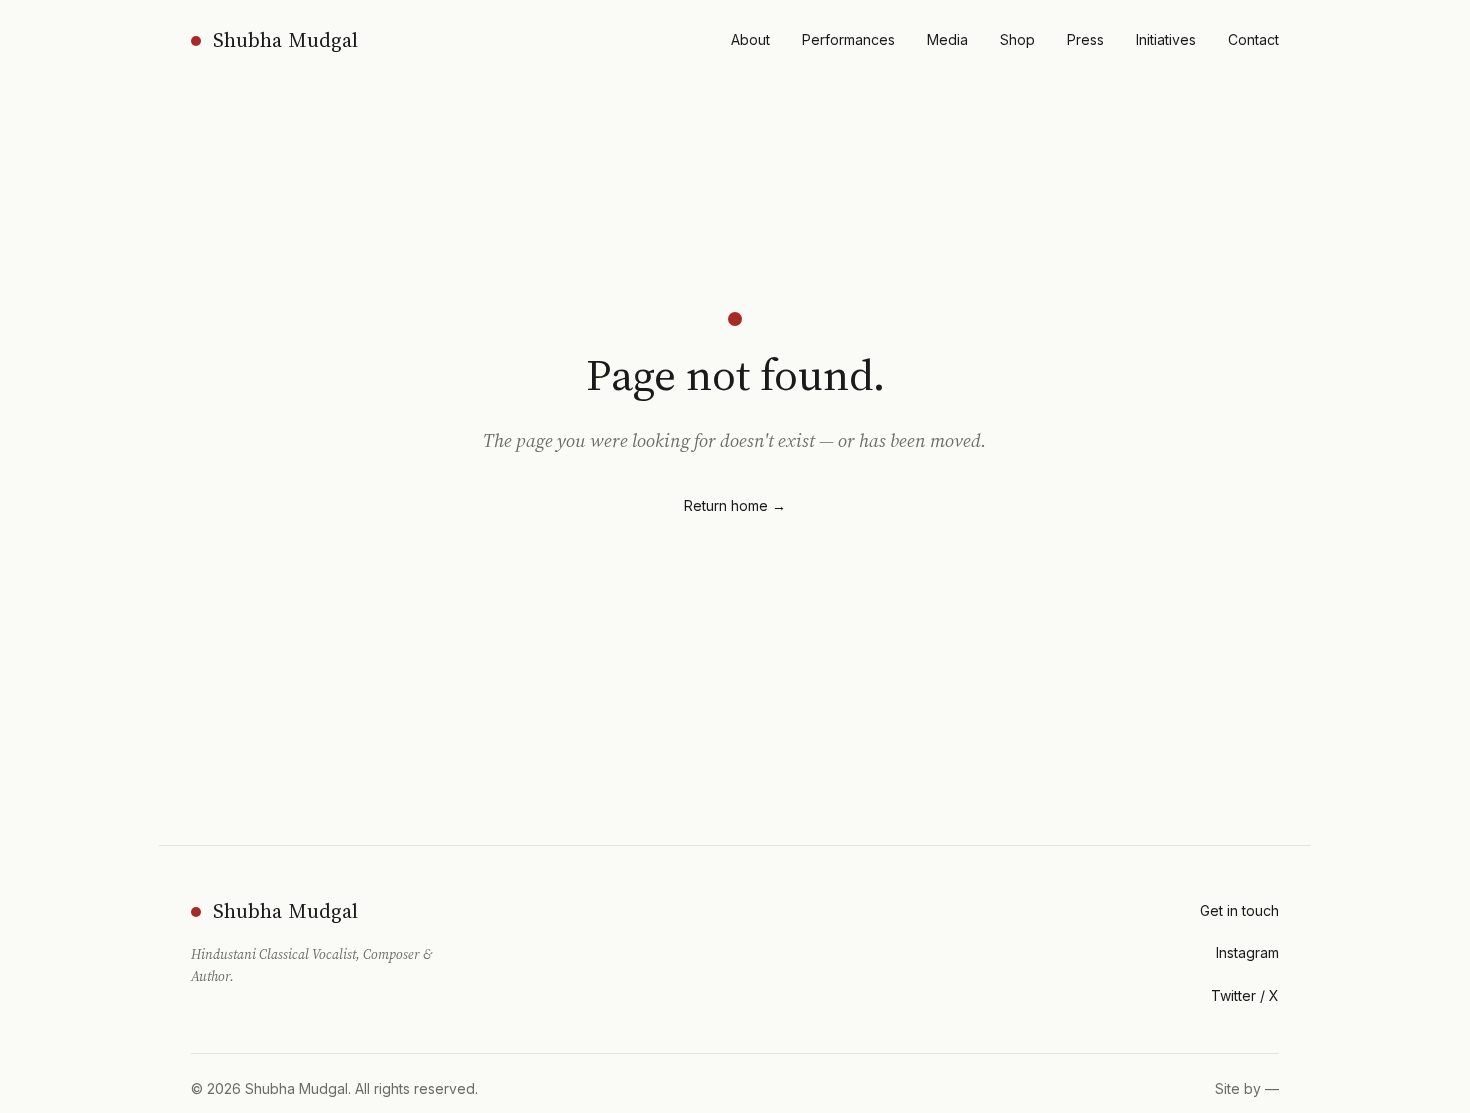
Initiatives (1166, 39)
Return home (735, 505)
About (750, 39)
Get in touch (1239, 910)
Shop (1017, 39)
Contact (1253, 39)
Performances (848, 39)
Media (947, 39)
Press (1085, 39)
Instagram (1247, 952)
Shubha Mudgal (285, 40)
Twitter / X (1245, 995)
